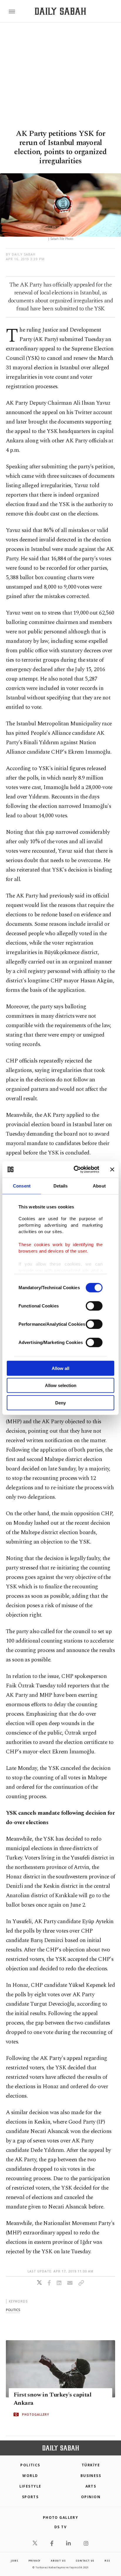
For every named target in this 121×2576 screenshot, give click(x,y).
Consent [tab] (22, 1186)
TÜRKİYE (91, 2465)
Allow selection (61, 1385)
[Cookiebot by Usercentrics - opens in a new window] (75, 1170)
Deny (60, 1403)
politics (13, 2310)
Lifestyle (30, 2486)
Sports (30, 2497)
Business (91, 2476)
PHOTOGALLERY (36, 2414)
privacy (35, 2561)
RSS (107, 2561)
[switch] (94, 1306)
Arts (91, 2486)
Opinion (91, 2497)
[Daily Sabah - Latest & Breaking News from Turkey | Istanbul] (60, 11)
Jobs (14, 2561)
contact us (85, 2561)
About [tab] (99, 1186)
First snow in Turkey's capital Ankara (52, 2399)
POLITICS (30, 2465)
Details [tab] (61, 1186)
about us (58, 2561)
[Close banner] (112, 1170)
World (30, 2476)
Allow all (60, 1368)
